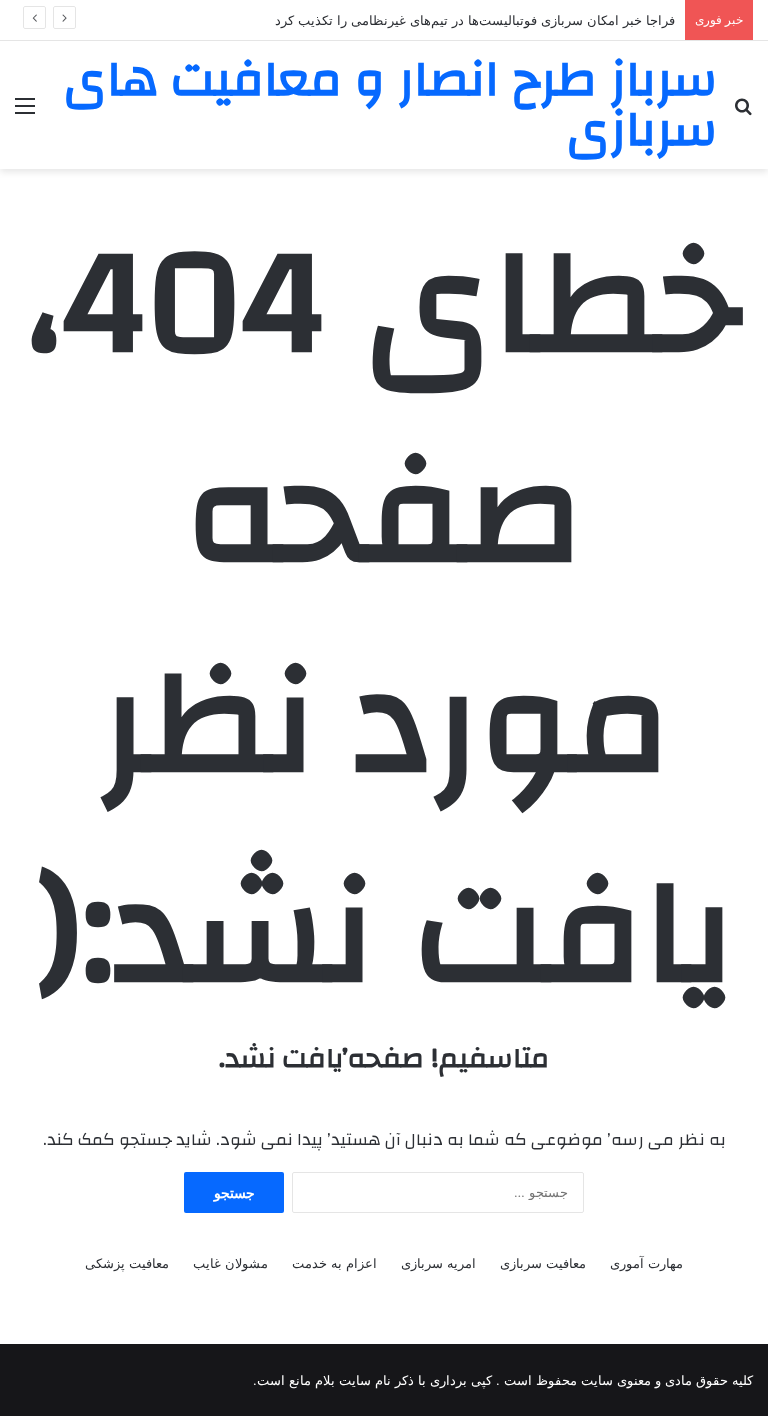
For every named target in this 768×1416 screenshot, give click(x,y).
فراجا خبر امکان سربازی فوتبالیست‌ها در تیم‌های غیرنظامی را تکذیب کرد (475, 20)
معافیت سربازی (543, 1263)
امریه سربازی (438, 1263)
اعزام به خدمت (334, 1263)
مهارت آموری (646, 1263)
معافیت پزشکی (127, 1263)
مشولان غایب (230, 1263)
